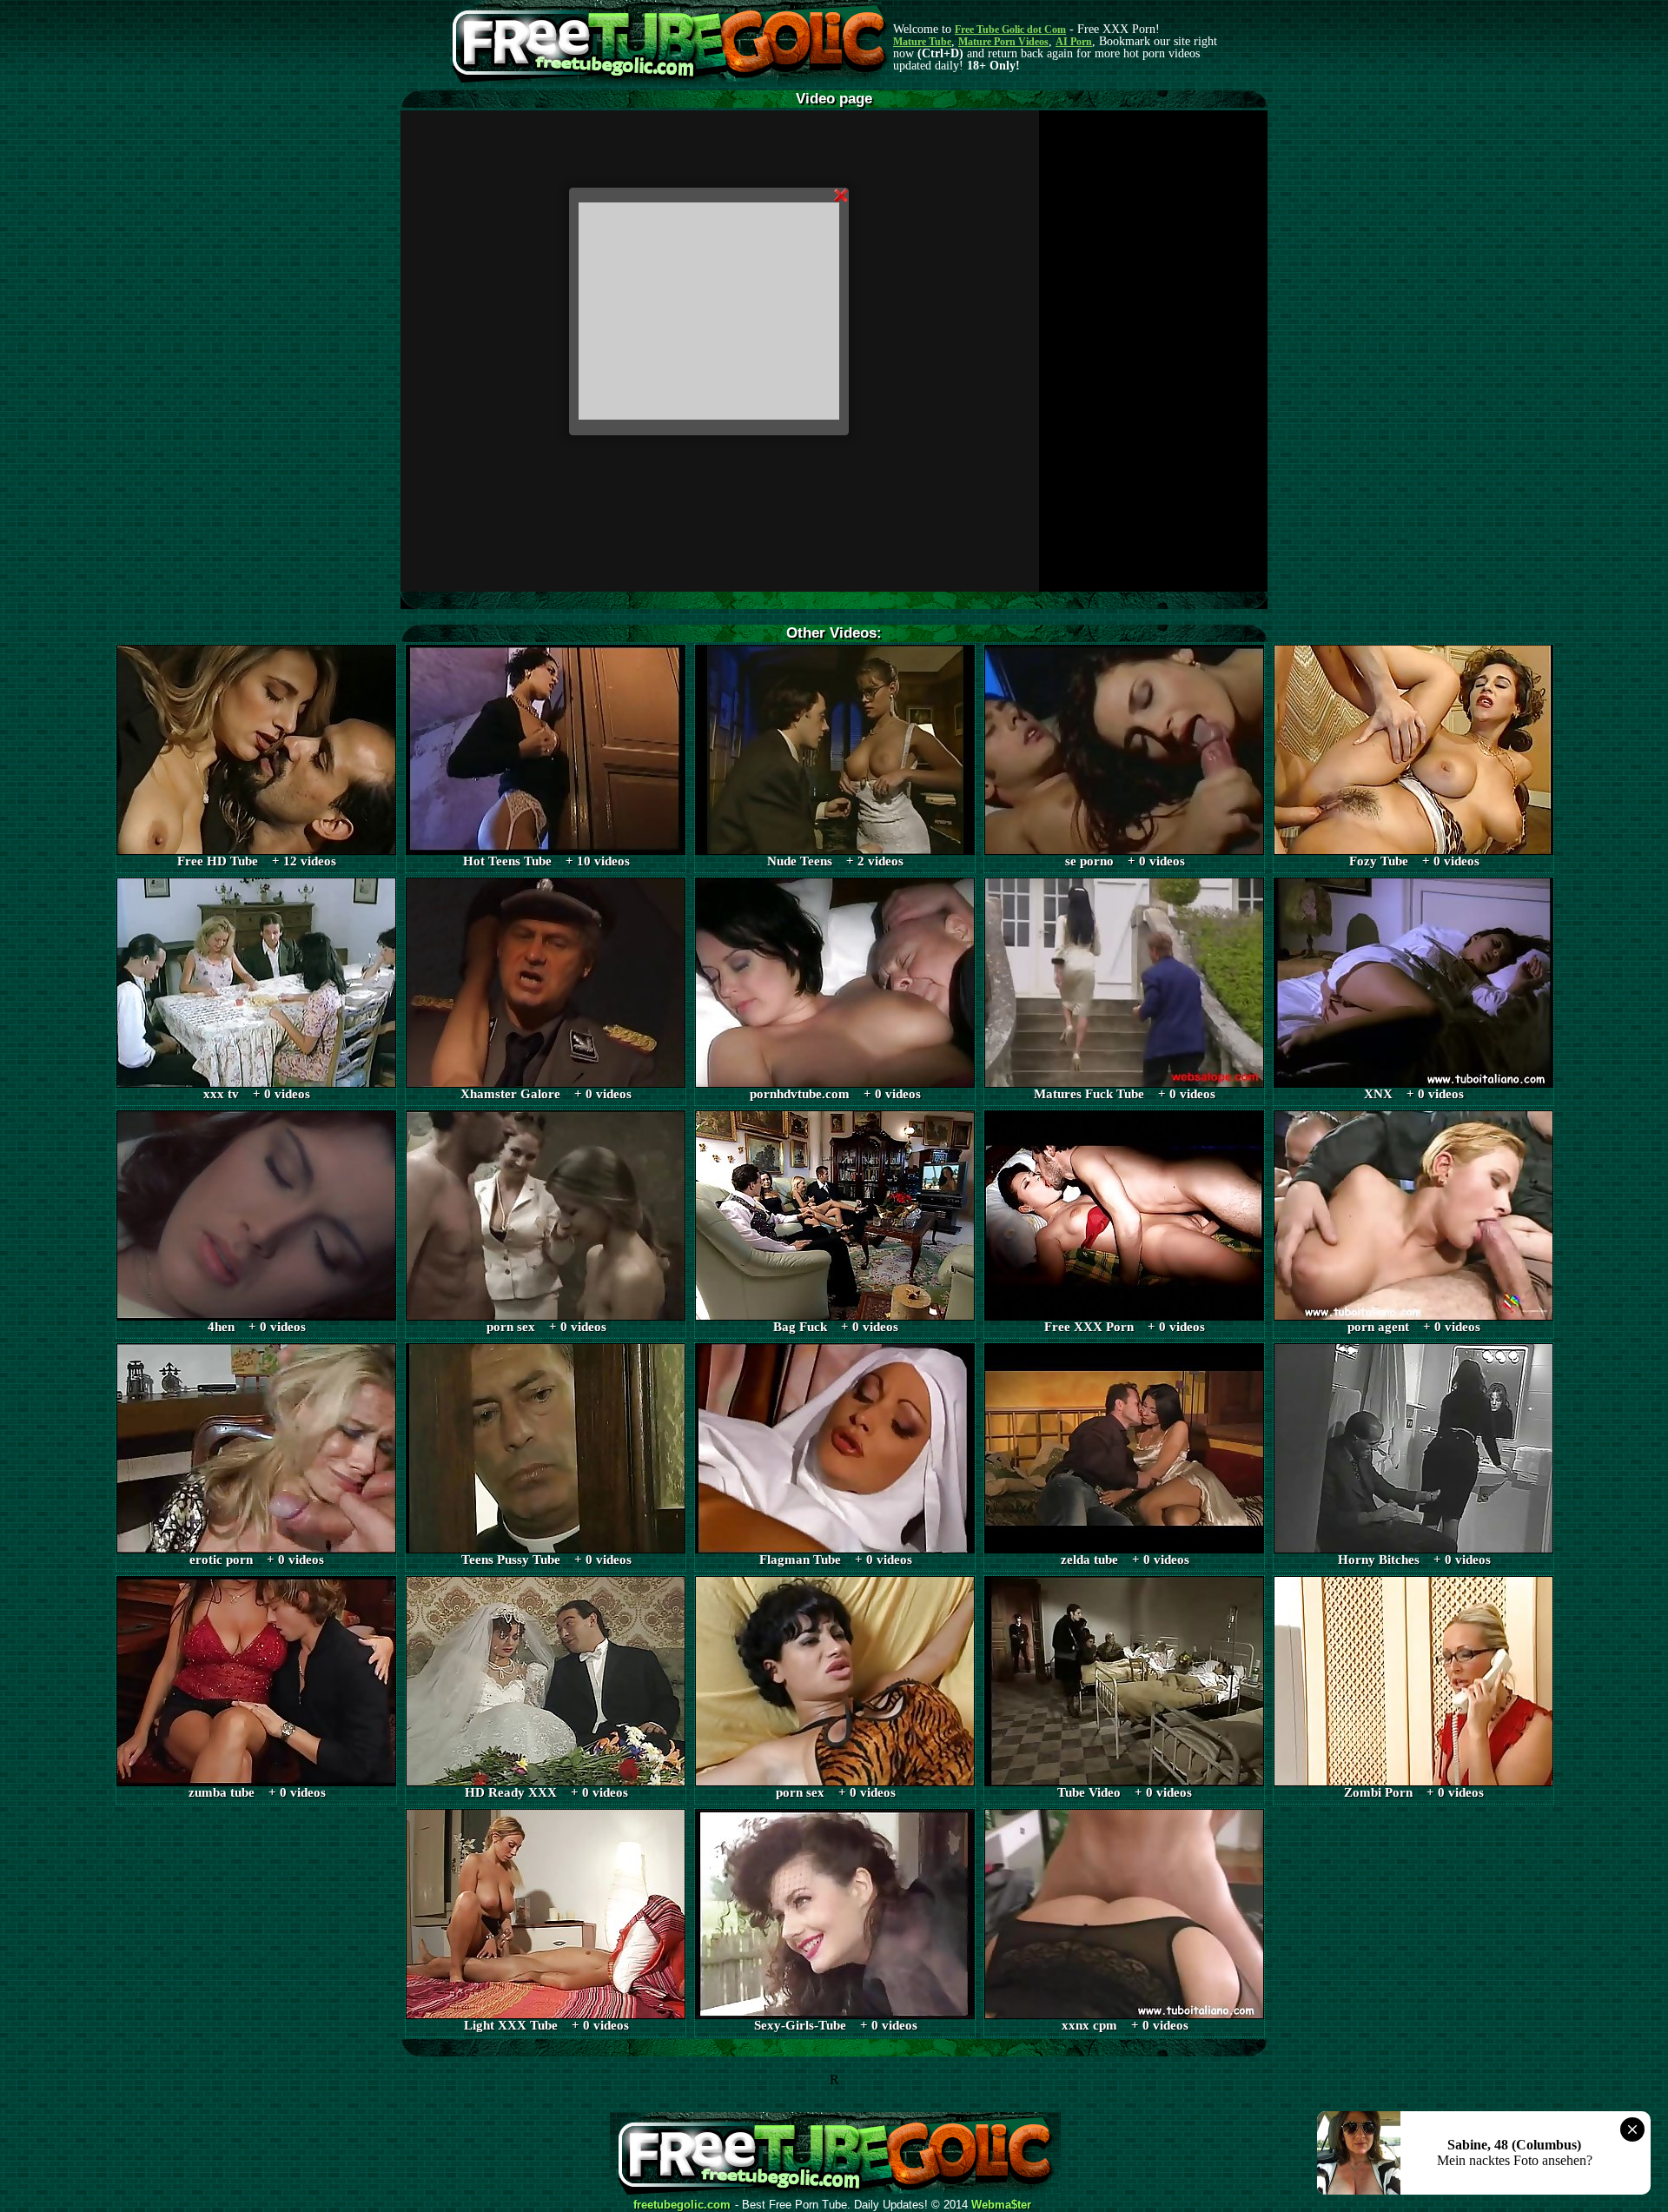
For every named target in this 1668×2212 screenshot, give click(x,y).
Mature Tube (922, 42)
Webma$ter (1001, 2205)
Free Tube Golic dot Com (1010, 30)
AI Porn (1074, 42)
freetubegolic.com (682, 2205)
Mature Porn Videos (1003, 42)
